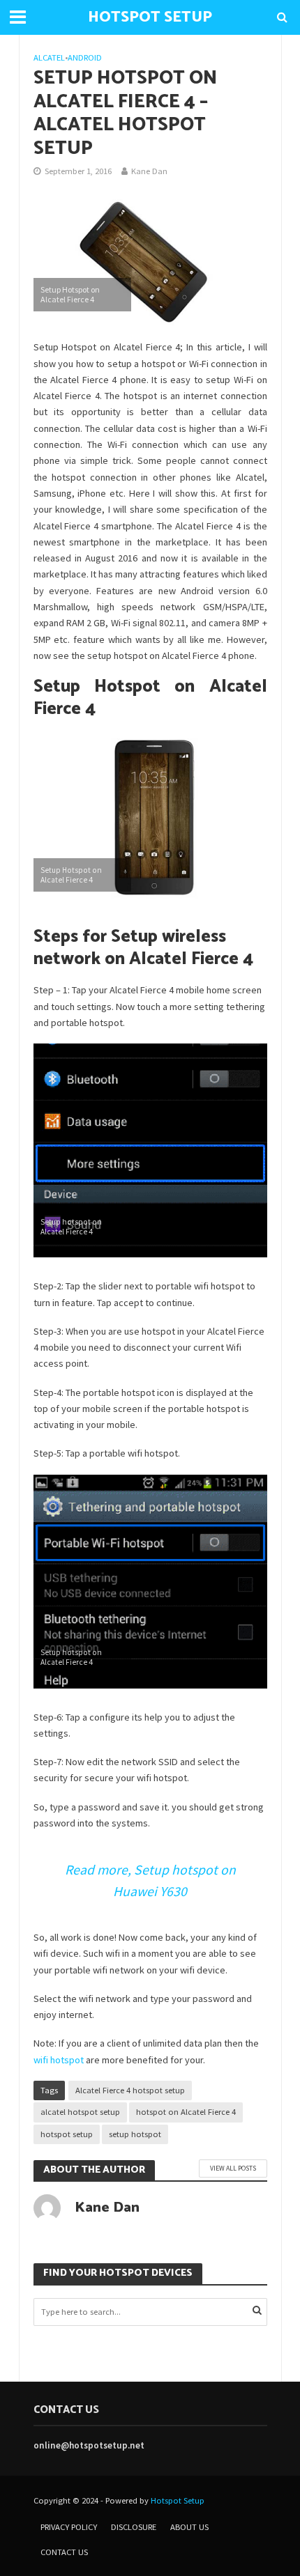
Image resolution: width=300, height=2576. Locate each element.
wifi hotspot (59, 2060)
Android (85, 57)
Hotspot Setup (178, 2500)
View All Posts (233, 2168)
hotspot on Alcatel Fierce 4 (186, 2112)
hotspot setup (67, 2134)
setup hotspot (135, 2134)
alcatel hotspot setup (80, 2112)
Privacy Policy (69, 2527)
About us (189, 2527)
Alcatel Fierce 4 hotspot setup (130, 2090)
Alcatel (49, 57)
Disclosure (134, 2527)
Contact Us (64, 2552)
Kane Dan (149, 171)
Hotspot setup (150, 17)
